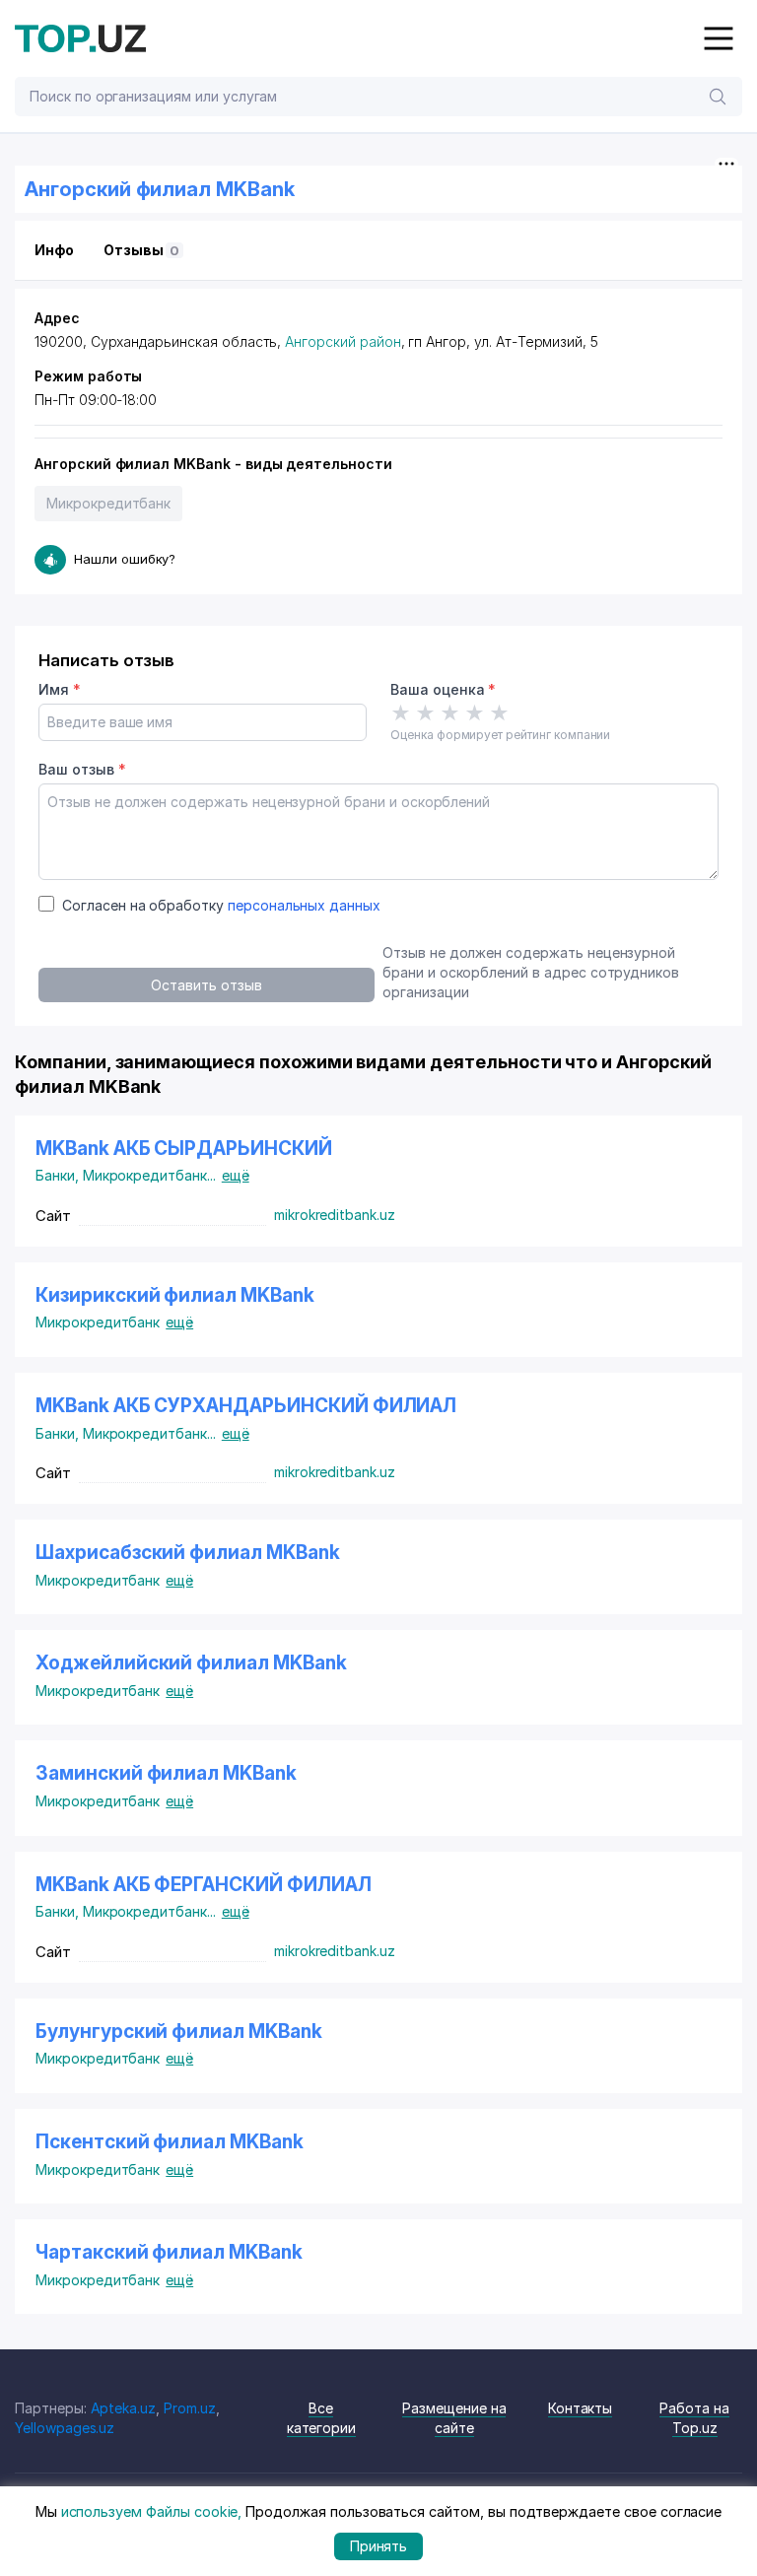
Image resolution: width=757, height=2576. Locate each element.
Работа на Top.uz (694, 2418)
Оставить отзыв (206, 985)
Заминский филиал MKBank (166, 1773)
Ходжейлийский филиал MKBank (191, 1663)
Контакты (581, 2408)
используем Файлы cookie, (152, 2511)
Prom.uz (190, 2408)
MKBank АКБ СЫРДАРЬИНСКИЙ (184, 1149)
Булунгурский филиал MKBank (179, 2032)
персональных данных (304, 905)
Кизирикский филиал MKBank (175, 1295)
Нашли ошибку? (125, 559)
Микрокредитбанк (108, 503)
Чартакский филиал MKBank (169, 2252)
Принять (379, 2546)
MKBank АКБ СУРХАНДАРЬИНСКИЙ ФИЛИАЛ (246, 1406)
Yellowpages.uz (65, 2428)
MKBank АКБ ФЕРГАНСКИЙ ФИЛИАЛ (204, 1885)
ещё (236, 1175)
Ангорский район (343, 341)
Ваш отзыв (82, 769)
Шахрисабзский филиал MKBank (188, 1553)
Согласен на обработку (221, 905)
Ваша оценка (443, 689)
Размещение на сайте (454, 2418)
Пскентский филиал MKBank (170, 2142)
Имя (60, 689)
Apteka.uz (124, 2408)
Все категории (322, 2418)
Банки (59, 1175)
